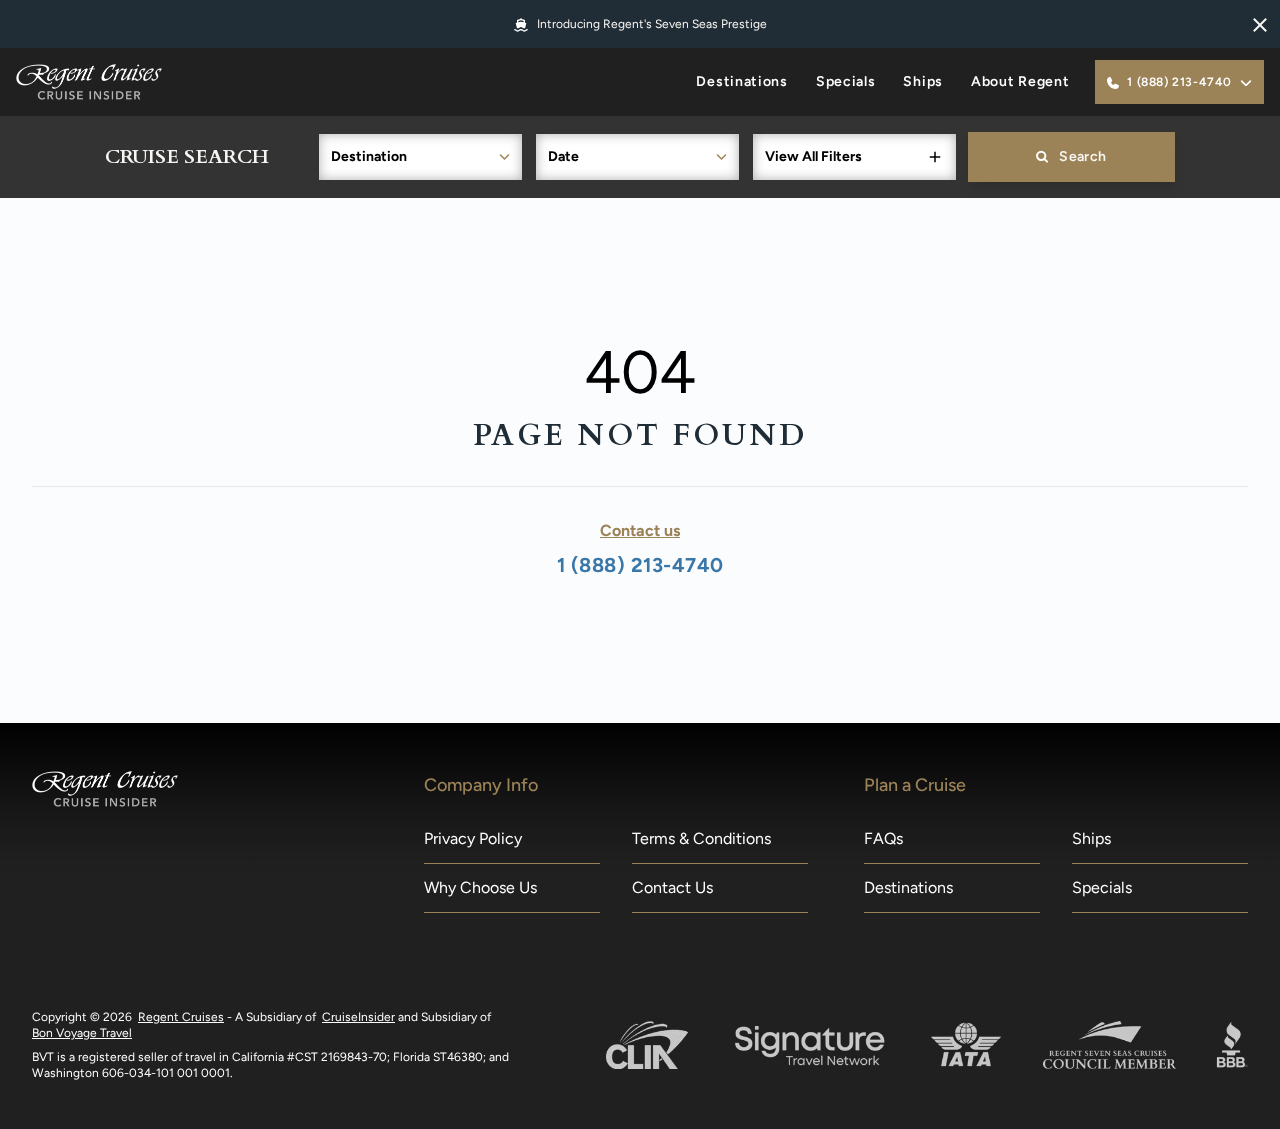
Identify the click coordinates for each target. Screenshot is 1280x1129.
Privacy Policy (473, 838)
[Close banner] (1260, 24)
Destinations (741, 81)
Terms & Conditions (701, 838)
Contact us (640, 530)
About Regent (1020, 81)
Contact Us (672, 887)
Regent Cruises (181, 1017)
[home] (89, 82)
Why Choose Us (480, 887)
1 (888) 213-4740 (640, 565)
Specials (846, 81)
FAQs (883, 838)
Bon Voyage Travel (82, 1033)
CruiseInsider (358, 1017)
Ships (923, 81)
